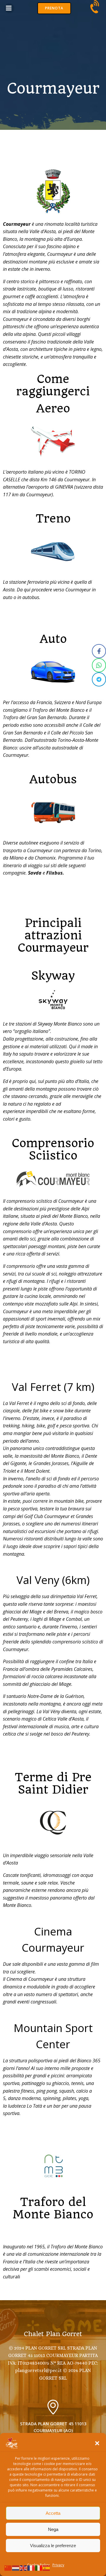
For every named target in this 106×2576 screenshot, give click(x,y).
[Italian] (39, 2567)
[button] (97, 2443)
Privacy (58, 2565)
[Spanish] (47, 2567)
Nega (53, 2529)
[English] (24, 2567)
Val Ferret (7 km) (53, 1387)
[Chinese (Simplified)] (8, 2567)
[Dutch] (16, 2567)
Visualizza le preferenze (53, 2546)
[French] (31, 2567)
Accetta (53, 2513)
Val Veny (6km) (53, 1580)
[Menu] (9, 8)
